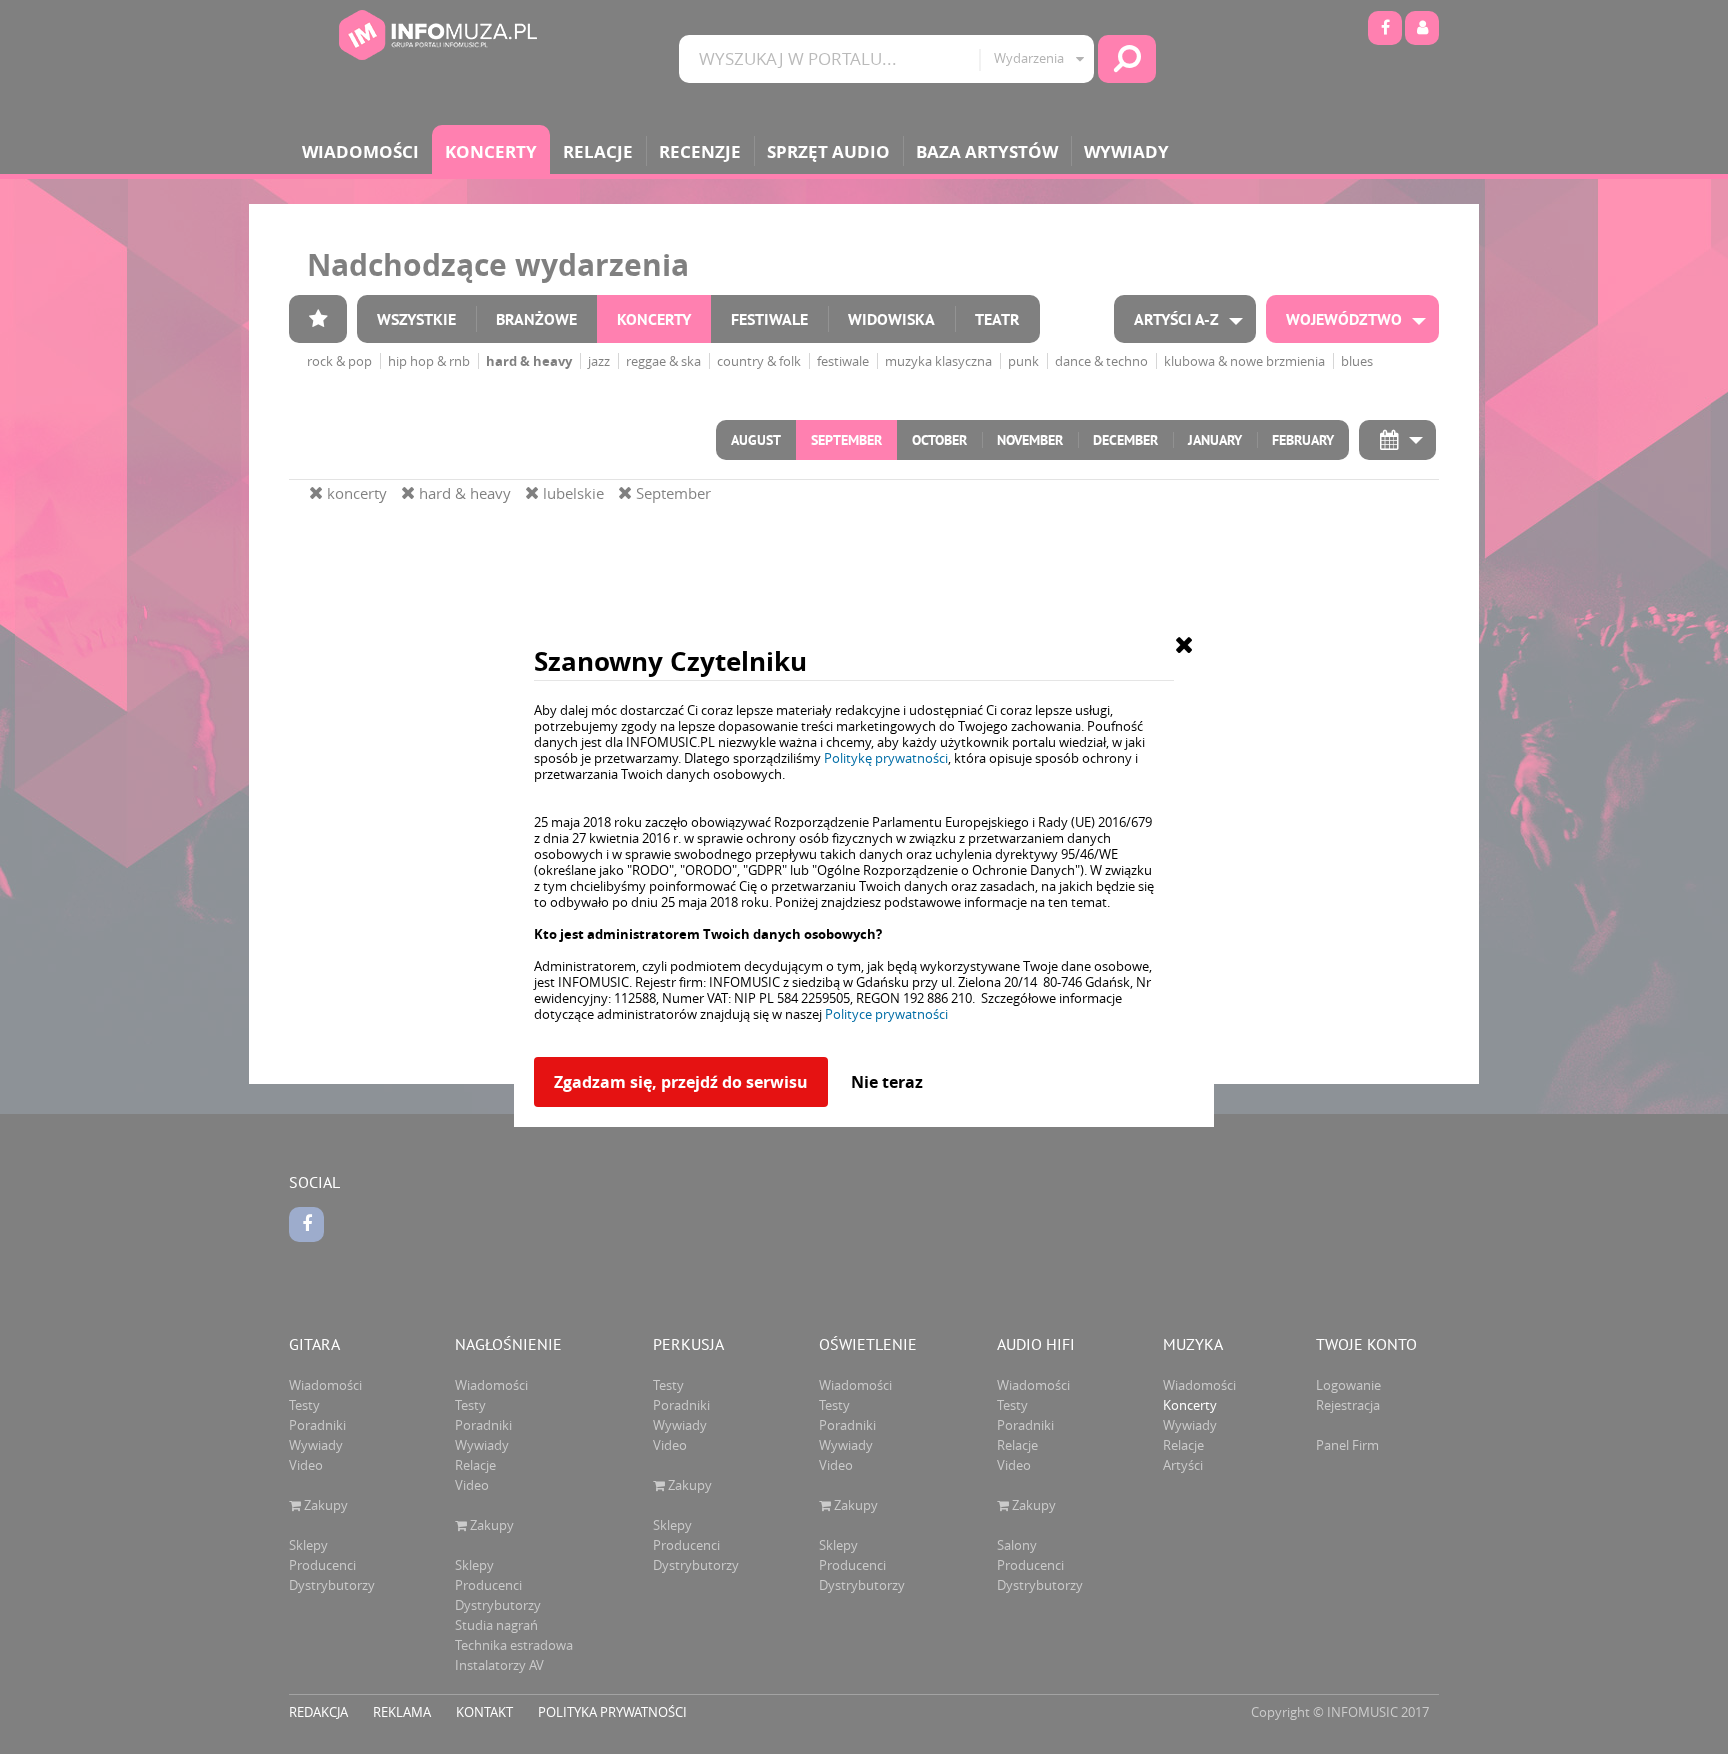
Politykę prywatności (886, 758)
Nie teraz (887, 1082)
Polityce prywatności (886, 1014)
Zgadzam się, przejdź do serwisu (681, 1082)
